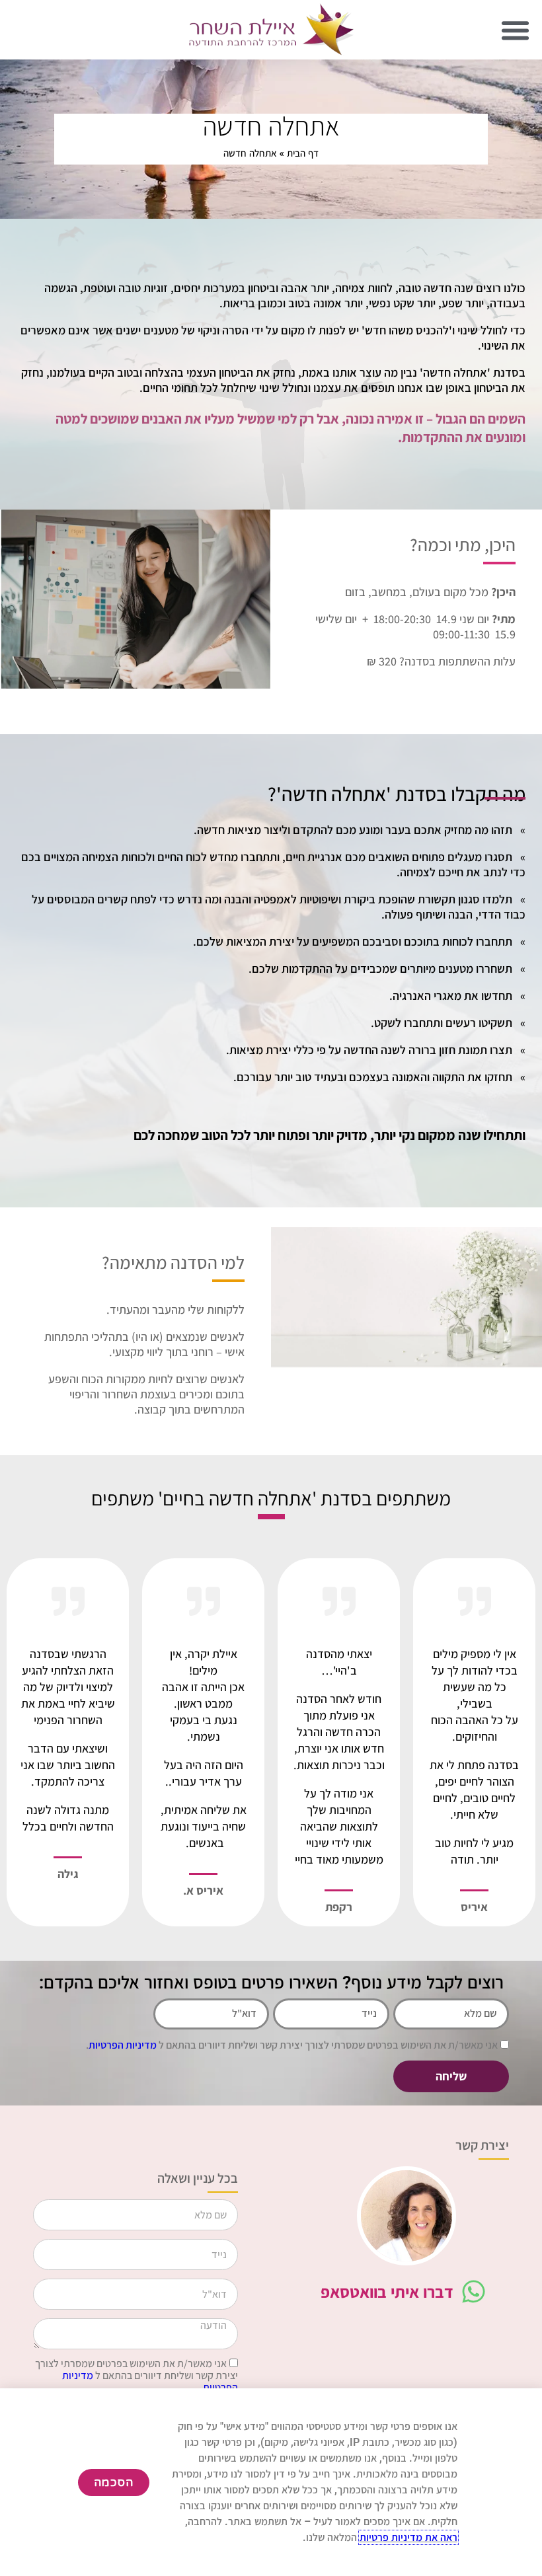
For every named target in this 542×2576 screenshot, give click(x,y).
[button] (515, 30)
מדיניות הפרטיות (123, 2045)
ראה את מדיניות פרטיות (408, 2537)
